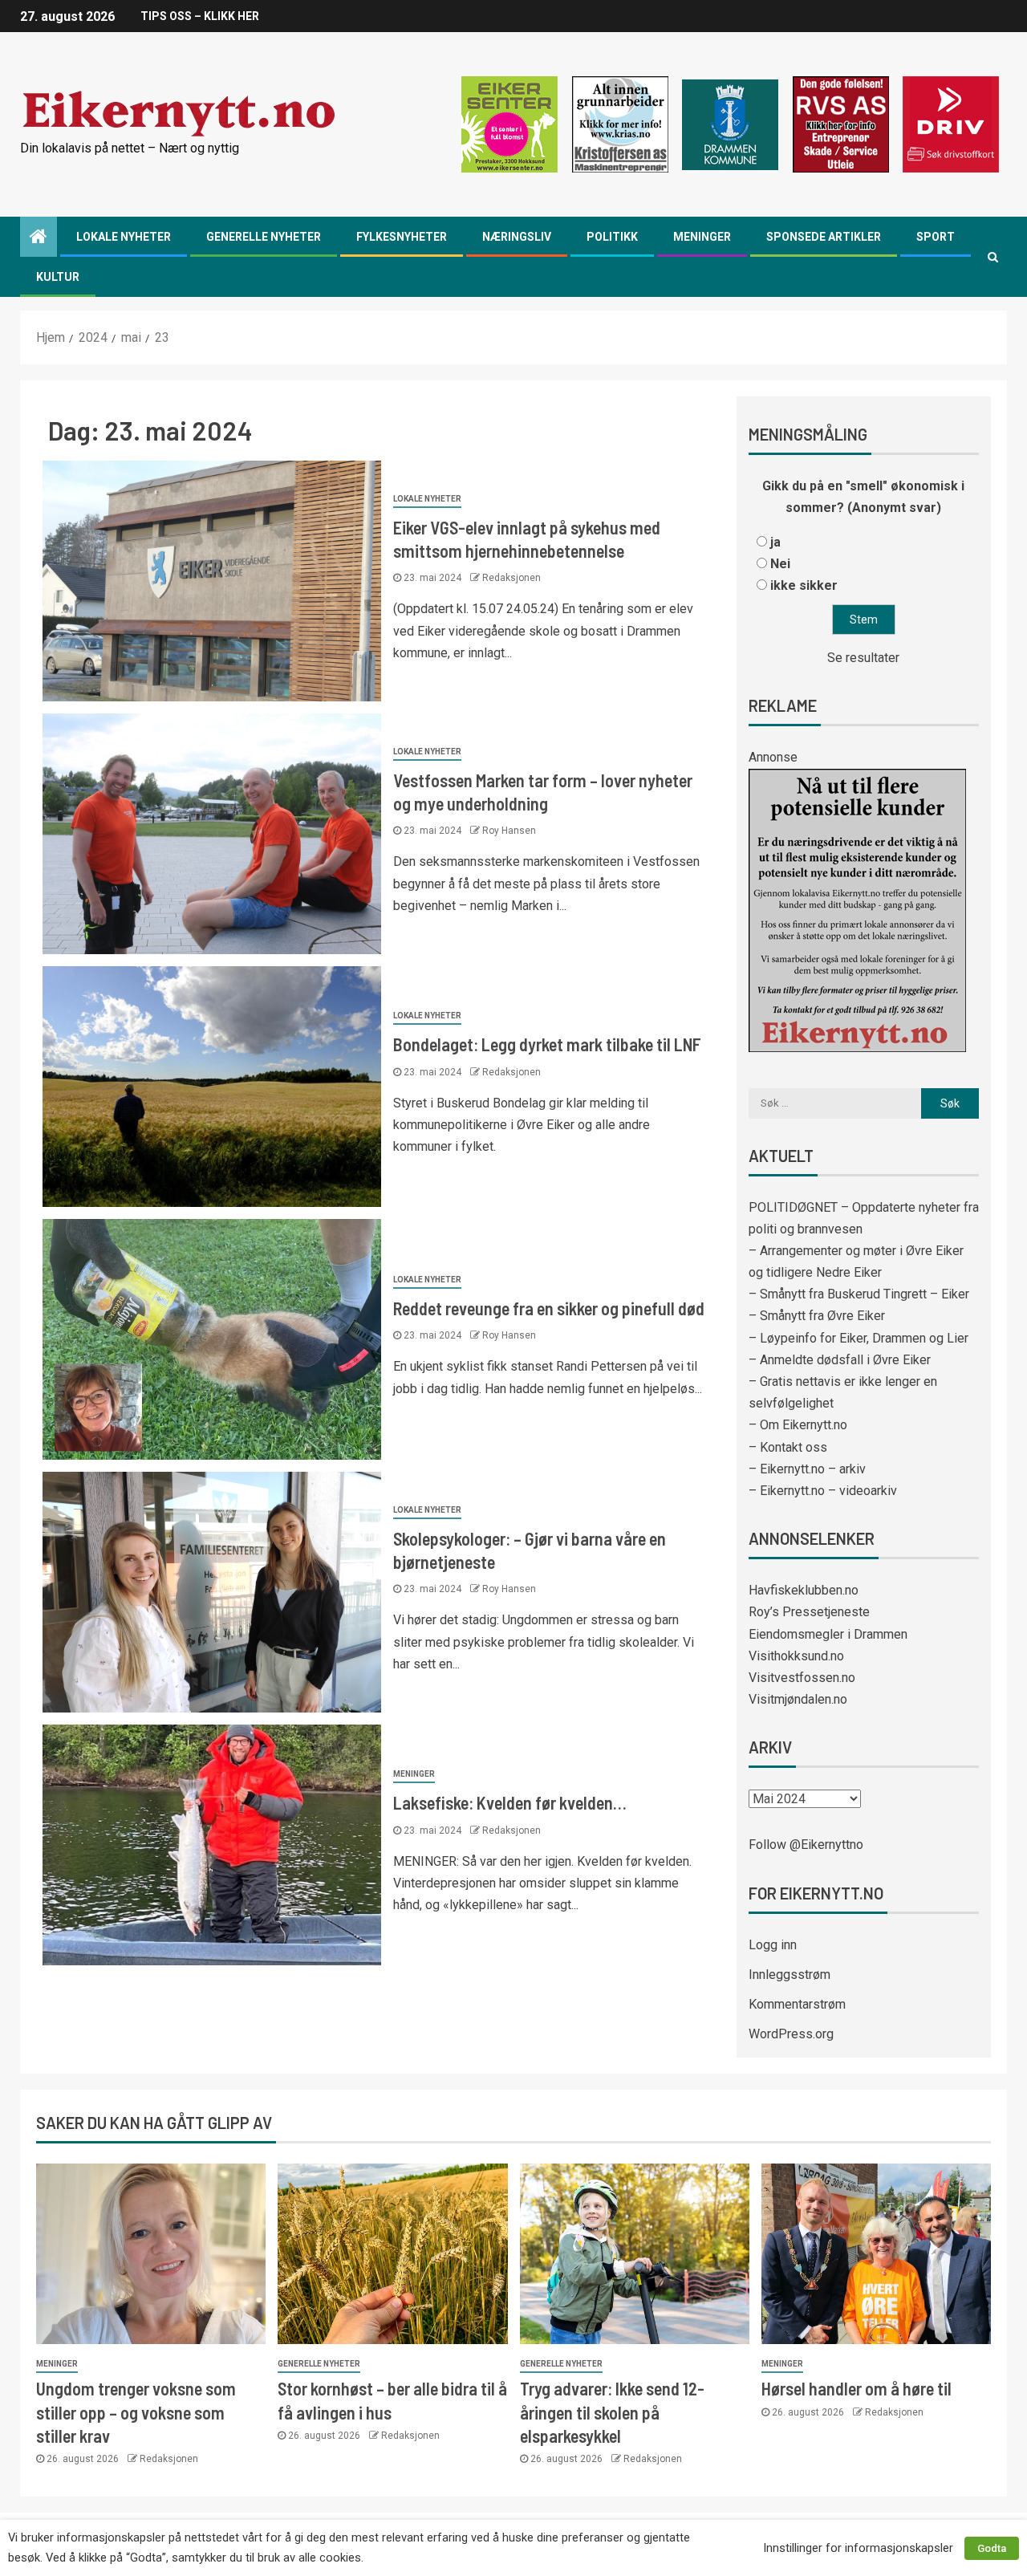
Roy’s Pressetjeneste (809, 1612)
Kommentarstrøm (797, 2004)
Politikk (612, 237)
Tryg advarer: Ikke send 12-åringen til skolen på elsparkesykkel (612, 2412)
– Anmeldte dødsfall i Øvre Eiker (840, 1360)
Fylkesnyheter (402, 237)
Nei (780, 564)
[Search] (993, 257)
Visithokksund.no (796, 1656)
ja (775, 542)
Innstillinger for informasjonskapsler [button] (858, 2548)
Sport (936, 237)
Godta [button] (992, 2548)
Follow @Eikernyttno (806, 1845)
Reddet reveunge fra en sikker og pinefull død (549, 1308)
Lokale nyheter (124, 237)
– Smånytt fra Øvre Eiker (817, 1316)
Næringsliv (517, 237)
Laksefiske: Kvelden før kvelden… (510, 1802)
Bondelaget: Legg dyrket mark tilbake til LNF (547, 1044)
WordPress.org (791, 2034)
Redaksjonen (511, 578)
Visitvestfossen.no (802, 1678)
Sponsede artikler (824, 237)
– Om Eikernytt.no (798, 1425)
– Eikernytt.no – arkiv (807, 1469)
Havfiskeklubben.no (804, 1590)
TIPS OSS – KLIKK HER (200, 16)
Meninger (702, 237)
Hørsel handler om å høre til (857, 2388)
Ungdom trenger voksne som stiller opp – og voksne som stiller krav (136, 2412)
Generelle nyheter (264, 237)
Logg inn (773, 1945)
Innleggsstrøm (790, 1975)
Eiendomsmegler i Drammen (828, 1634)
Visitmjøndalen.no (798, 1699)
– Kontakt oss (788, 1447)
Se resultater (863, 658)
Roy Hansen (509, 831)
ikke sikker (804, 585)
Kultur (58, 277)
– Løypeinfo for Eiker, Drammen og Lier (859, 1338)
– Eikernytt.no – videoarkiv (823, 1491)
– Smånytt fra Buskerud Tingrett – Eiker (859, 1294)
